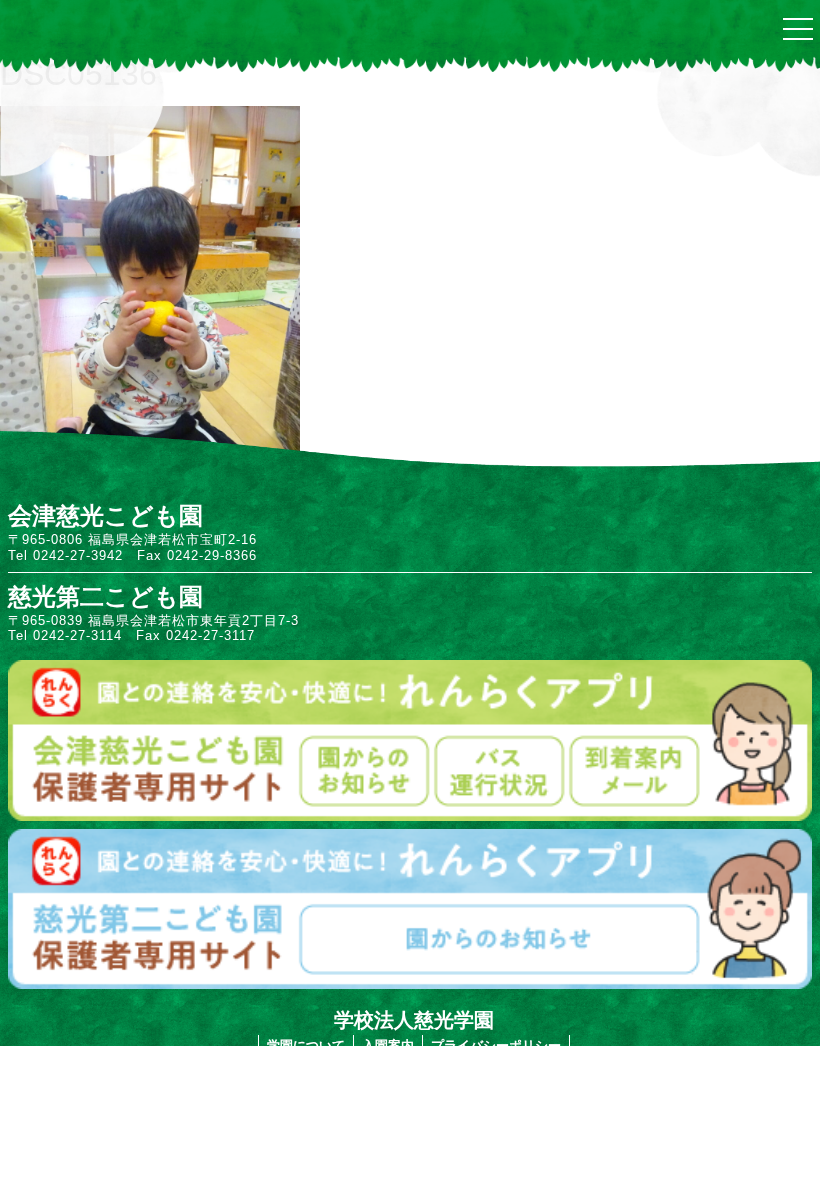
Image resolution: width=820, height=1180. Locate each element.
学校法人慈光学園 (414, 1020)
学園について (306, 1045)
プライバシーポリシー (496, 1045)
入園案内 (388, 1045)
